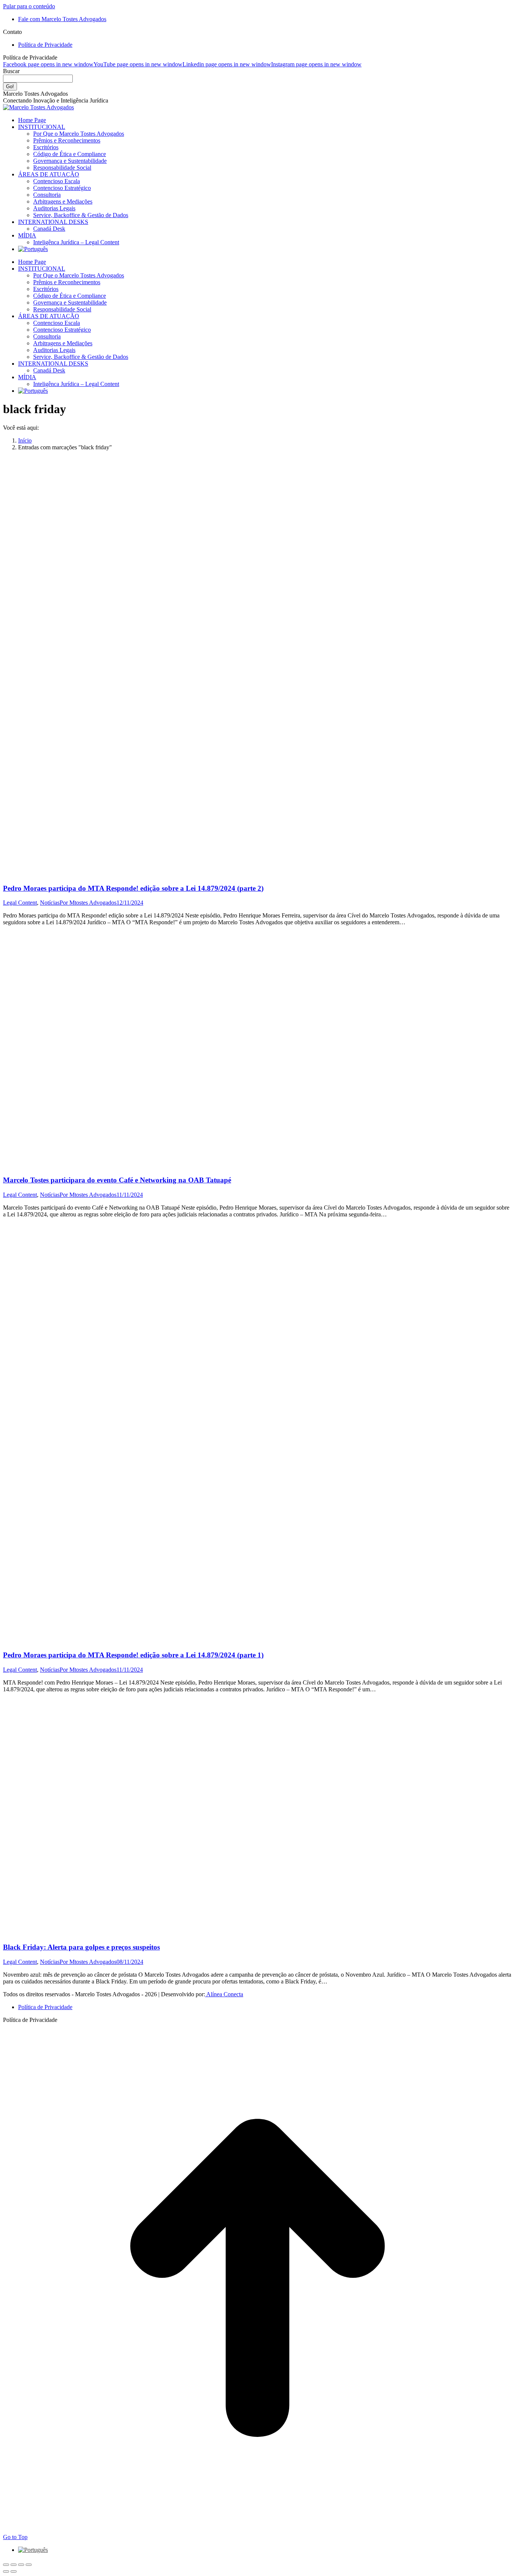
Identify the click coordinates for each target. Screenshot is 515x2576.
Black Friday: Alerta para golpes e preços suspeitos (81, 1947)
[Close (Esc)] (6, 2565)
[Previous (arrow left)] (6, 2571)
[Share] (14, 2565)
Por (88, 903)
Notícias (50, 903)
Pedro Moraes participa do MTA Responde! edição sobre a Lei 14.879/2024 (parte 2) (133, 888)
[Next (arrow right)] (14, 2571)
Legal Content (20, 903)
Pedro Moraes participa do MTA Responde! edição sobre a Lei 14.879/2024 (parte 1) (133, 1655)
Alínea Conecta (224, 1994)
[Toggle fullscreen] (21, 2565)
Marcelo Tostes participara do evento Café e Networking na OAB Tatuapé (117, 1180)
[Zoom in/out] (29, 2565)
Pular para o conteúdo (29, 6)
